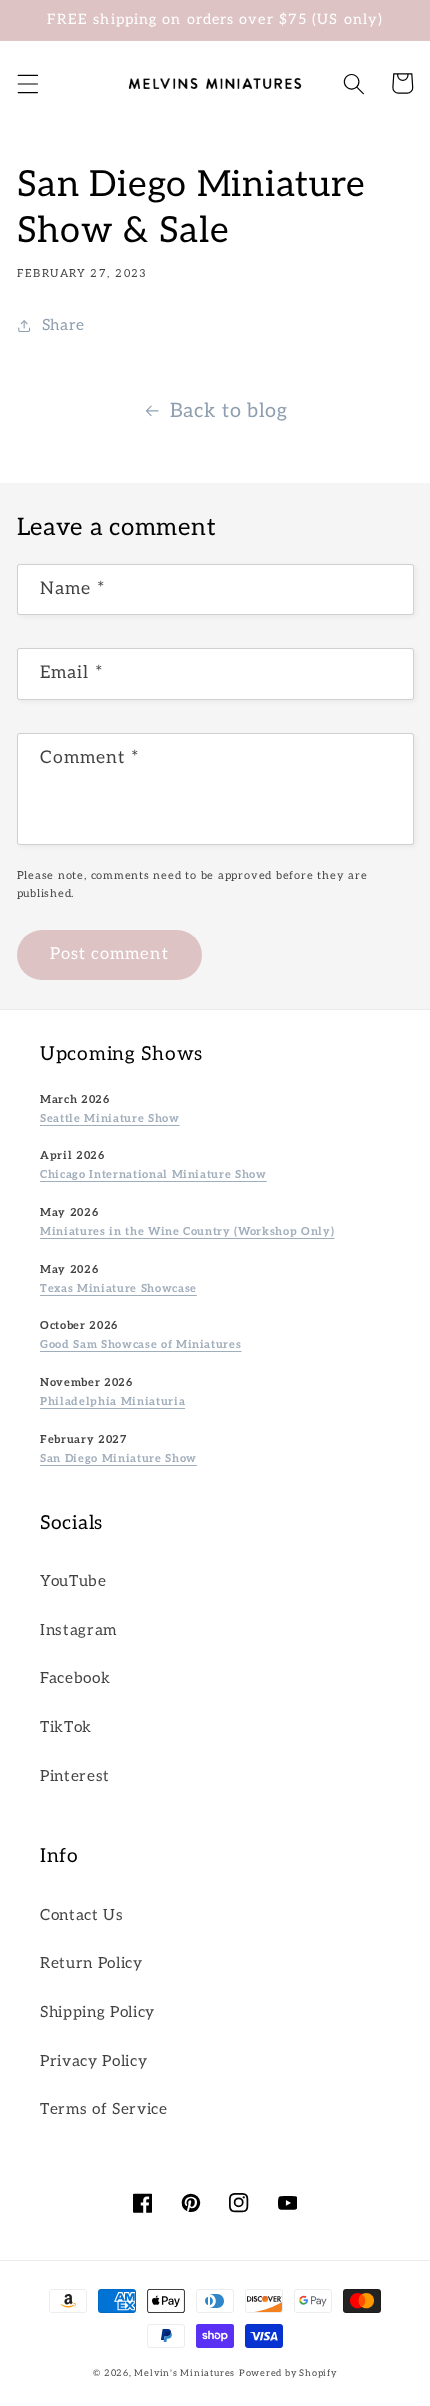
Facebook (75, 1678)
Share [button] (63, 325)
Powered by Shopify (288, 2373)
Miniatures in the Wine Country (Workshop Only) (187, 1231)
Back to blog (229, 411)
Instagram (78, 1630)
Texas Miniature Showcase (118, 1288)
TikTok (66, 1727)
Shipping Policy (97, 2012)
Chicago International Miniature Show (153, 1174)
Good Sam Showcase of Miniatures (140, 1344)
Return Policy (91, 1963)
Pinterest (75, 1776)
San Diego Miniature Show (118, 1458)
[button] (27, 83)
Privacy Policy (93, 2061)
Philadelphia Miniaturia (112, 1401)
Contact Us (82, 1915)
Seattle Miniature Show (110, 1118)
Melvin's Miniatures (184, 2373)
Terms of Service (104, 2109)
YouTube (73, 1581)
